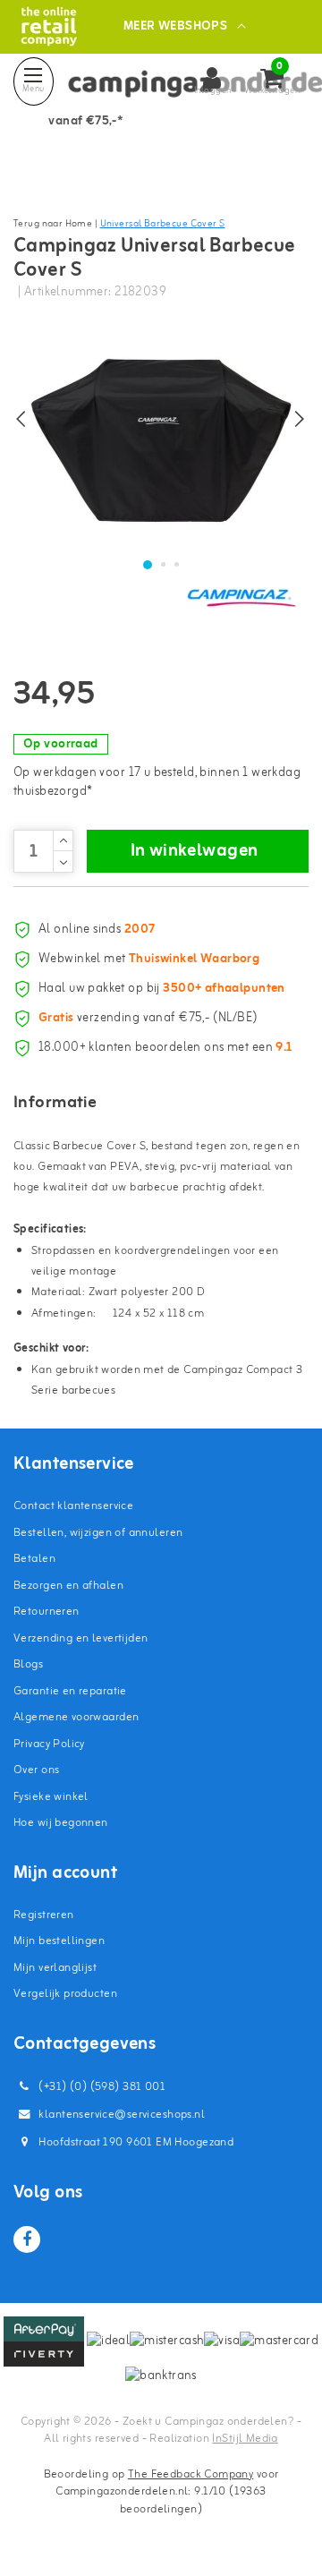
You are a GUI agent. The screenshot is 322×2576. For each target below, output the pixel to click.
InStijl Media (245, 2439)
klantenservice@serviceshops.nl (122, 2115)
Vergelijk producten (65, 1994)
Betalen (34, 1559)
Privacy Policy (49, 1744)
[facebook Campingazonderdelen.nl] (27, 2239)
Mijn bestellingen (59, 1941)
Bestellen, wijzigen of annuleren (98, 1533)
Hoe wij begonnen (61, 1823)
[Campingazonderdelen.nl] (49, 26)
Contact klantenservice (73, 1506)
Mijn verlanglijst (55, 1968)
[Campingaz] (241, 597)
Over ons (36, 1770)
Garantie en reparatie (70, 1691)
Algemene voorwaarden (76, 1717)
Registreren (44, 1915)
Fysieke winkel (51, 1797)
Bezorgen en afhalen (68, 1586)
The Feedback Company (191, 2474)
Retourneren (47, 1612)
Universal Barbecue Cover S (163, 224)
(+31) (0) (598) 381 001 (101, 2087)
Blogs (28, 1664)
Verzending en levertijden (81, 1638)
